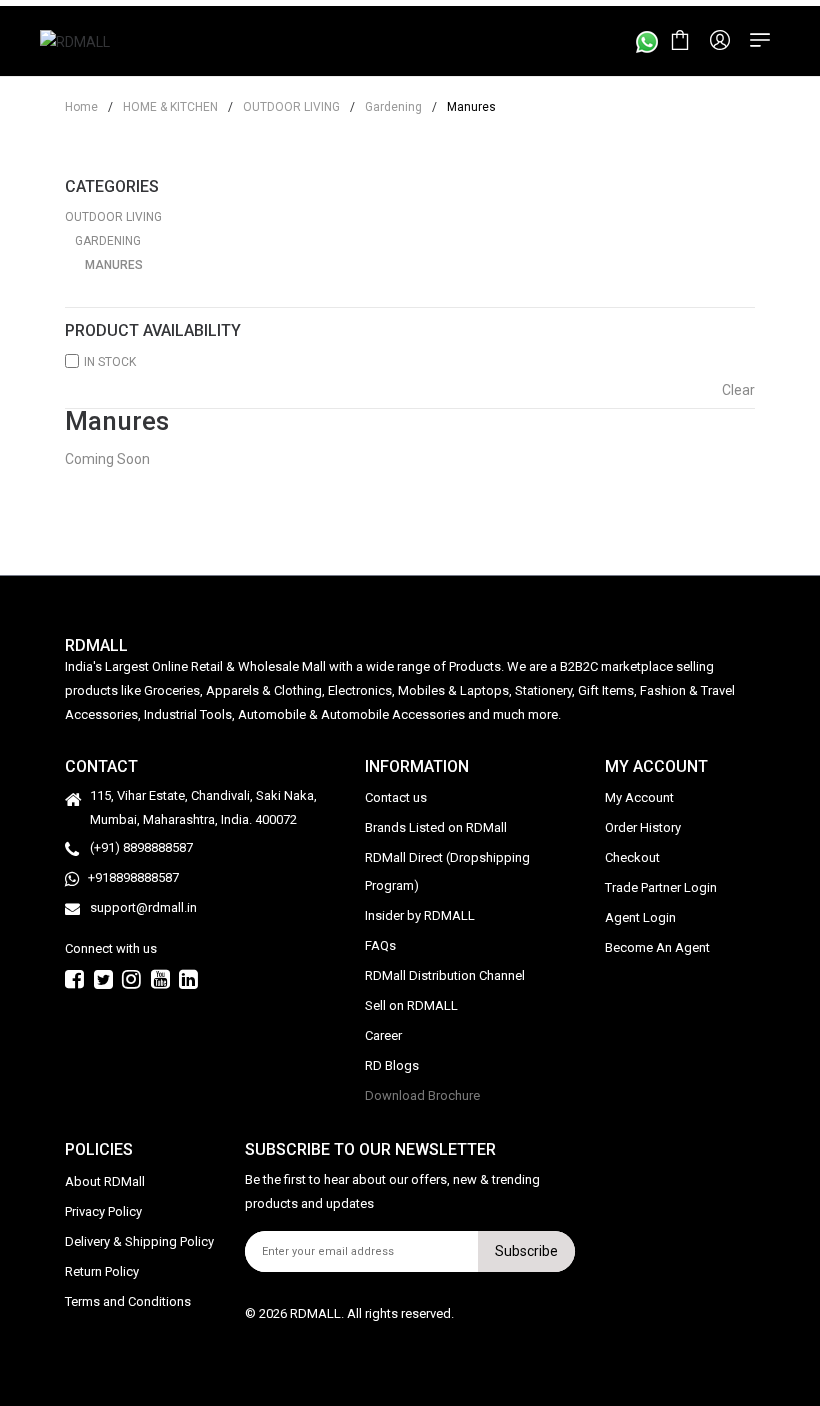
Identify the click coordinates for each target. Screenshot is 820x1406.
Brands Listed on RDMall (436, 827)
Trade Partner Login (661, 887)
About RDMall (105, 1181)
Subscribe (526, 1251)
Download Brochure (422, 1095)
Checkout (632, 857)
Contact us (396, 797)
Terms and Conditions (128, 1301)
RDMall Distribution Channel (445, 975)
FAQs (380, 945)
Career (383, 1035)
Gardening (386, 107)
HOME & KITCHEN (163, 107)
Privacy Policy (103, 1211)
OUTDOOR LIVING (284, 107)
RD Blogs (392, 1065)
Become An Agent (657, 947)
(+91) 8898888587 (141, 847)
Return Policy (102, 1271)
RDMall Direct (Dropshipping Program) (447, 871)
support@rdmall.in (143, 907)
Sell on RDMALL (411, 1005)
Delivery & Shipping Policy (139, 1241)
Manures (114, 265)
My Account (639, 797)
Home (81, 107)
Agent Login (640, 917)
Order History (643, 827)
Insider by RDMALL (420, 915)
